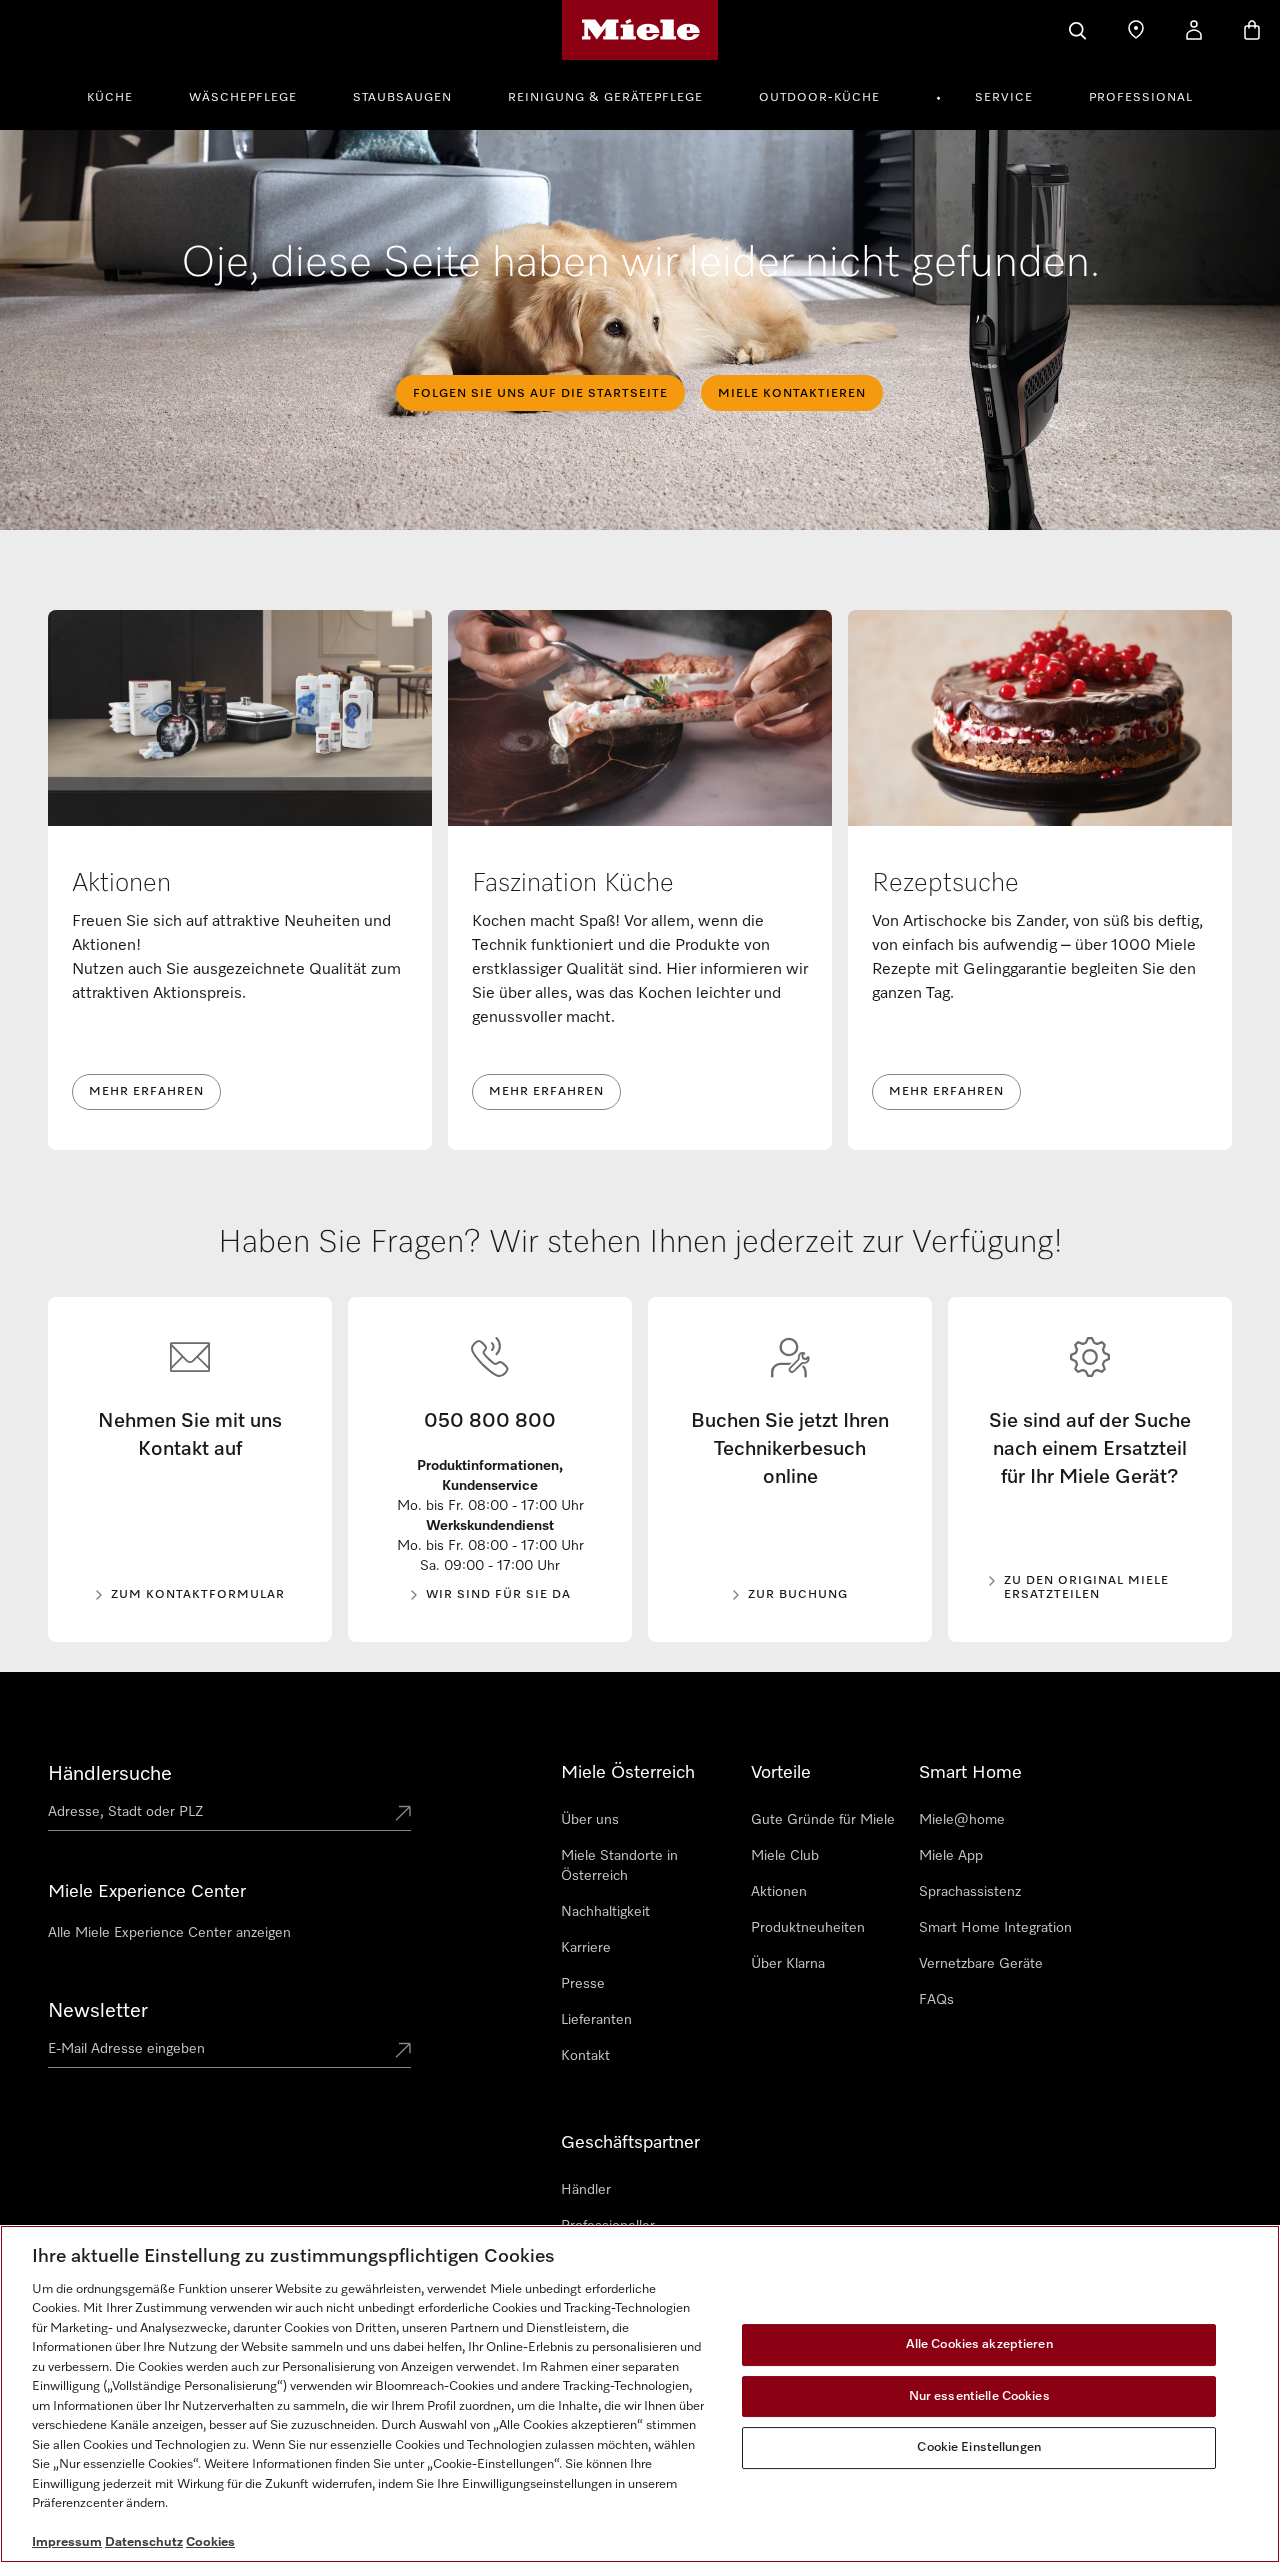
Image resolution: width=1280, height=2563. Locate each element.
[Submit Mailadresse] (403, 2052)
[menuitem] (121, 95)
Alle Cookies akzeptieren (979, 2344)
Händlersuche (110, 1774)
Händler (586, 2190)
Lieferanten (596, 2020)
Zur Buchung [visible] (798, 1595)
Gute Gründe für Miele (823, 1820)
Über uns (590, 1820)
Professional (1141, 98)
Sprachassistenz (970, 1892)
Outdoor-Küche (819, 98)
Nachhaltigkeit (605, 1912)
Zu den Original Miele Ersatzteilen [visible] (1086, 1588)
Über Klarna (788, 1964)
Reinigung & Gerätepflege (605, 98)
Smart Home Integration (995, 1928)
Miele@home (962, 1820)
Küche (110, 98)
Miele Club (785, 1856)
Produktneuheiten (808, 1928)
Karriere (586, 1948)
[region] (640, 2394)
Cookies (210, 2542)
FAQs (936, 2000)
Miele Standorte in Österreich (619, 1866)
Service (1004, 98)
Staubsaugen (402, 98)
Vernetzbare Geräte (981, 1964)
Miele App (951, 1856)
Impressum (67, 2542)
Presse (583, 1984)
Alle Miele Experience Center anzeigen (169, 1933)
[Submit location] (403, 1815)
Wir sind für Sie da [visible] (498, 1595)
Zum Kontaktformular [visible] (198, 1595)
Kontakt (585, 2056)
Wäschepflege (243, 98)
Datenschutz (144, 2542)
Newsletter (98, 2011)
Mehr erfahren (146, 1092)
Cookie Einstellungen (979, 2447)
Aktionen (779, 1892)
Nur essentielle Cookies (979, 2396)
